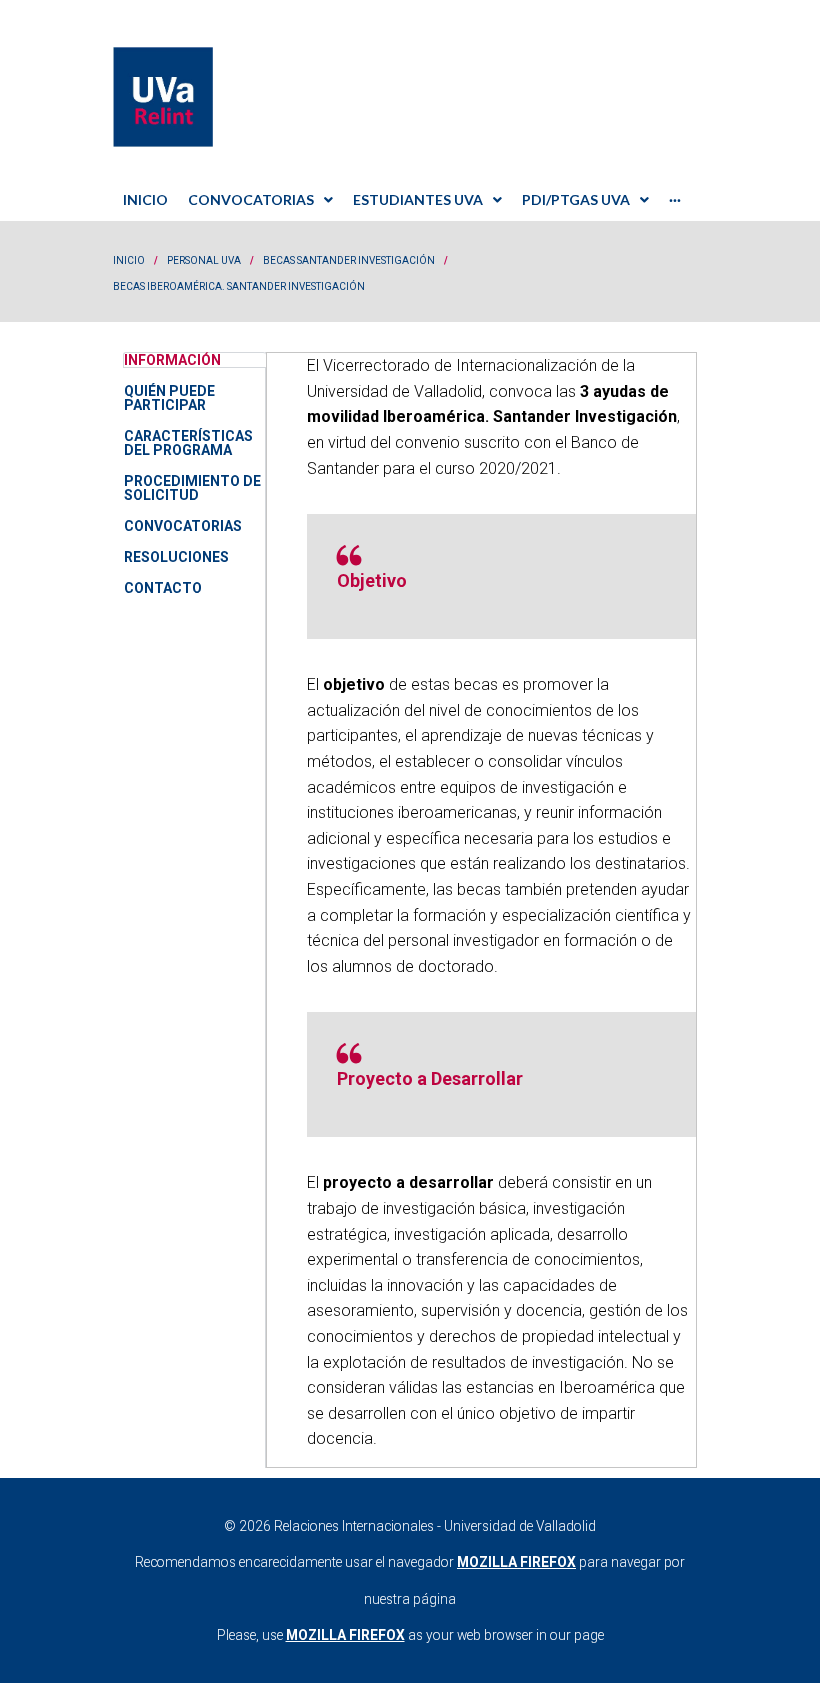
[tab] (195, 910)
